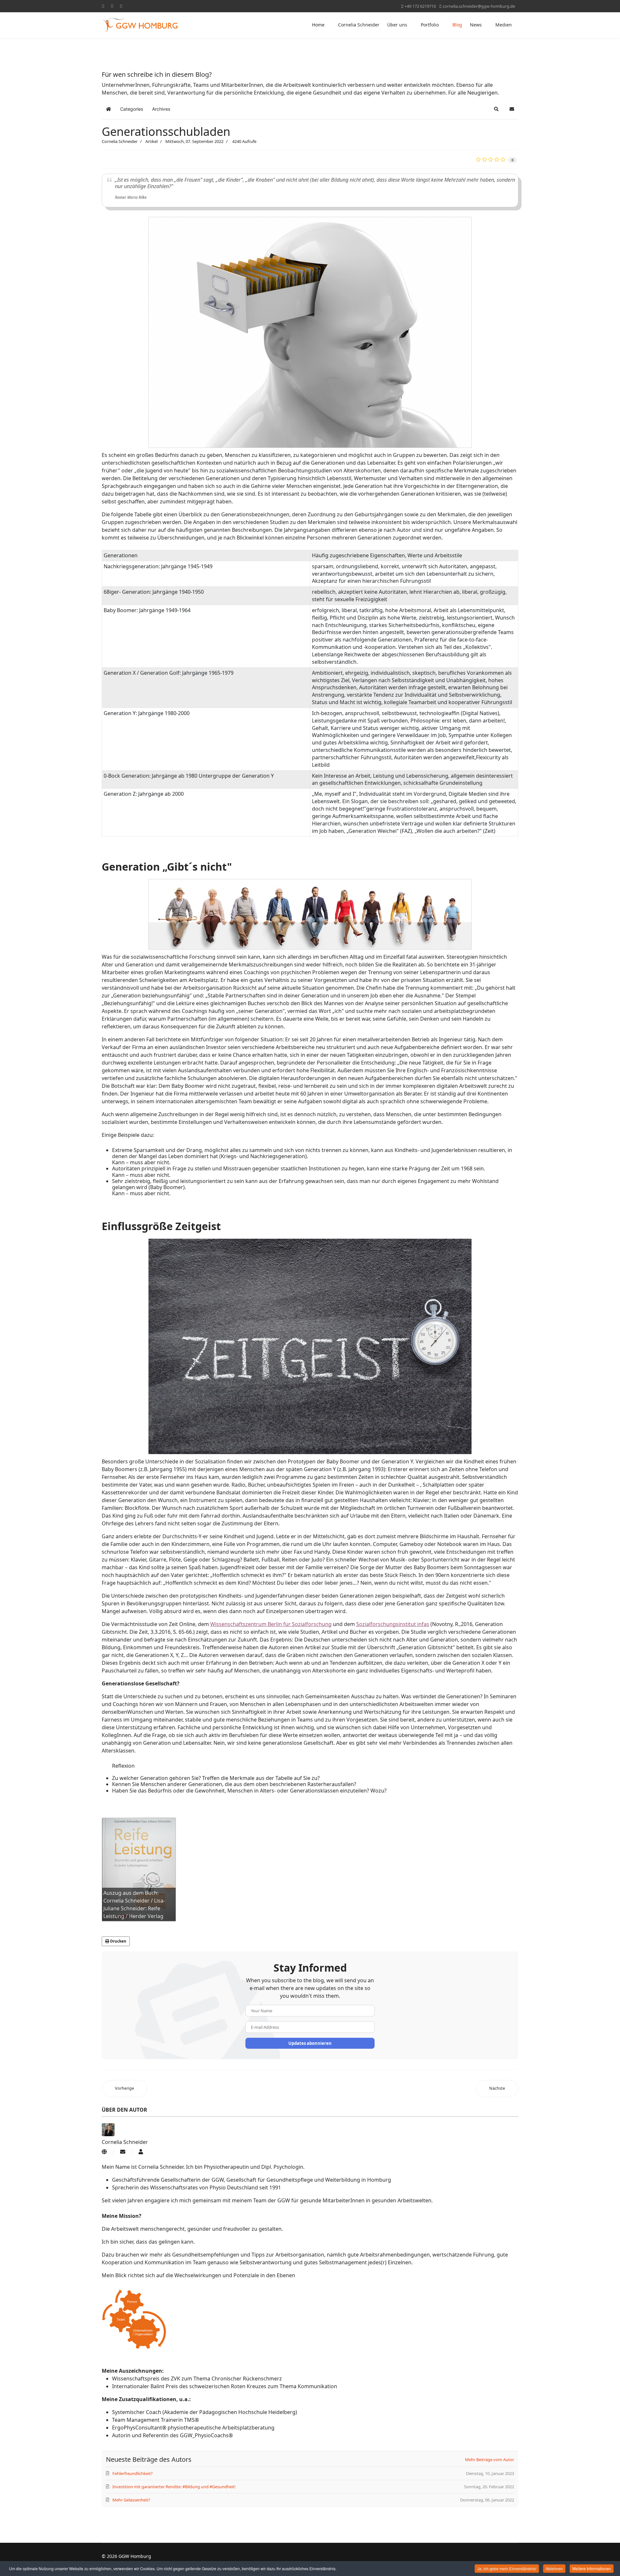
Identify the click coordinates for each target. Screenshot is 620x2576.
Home (318, 25)
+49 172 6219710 (420, 6)
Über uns (397, 25)
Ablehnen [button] (554, 2568)
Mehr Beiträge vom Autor (490, 2460)
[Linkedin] (121, 6)
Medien (504, 25)
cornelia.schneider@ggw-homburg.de (479, 6)
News (476, 25)
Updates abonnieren (310, 2043)
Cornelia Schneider (359, 25)
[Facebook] (103, 6)
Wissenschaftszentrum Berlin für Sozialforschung (271, 1624)
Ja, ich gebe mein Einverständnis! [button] (507, 2568)
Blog (457, 25)
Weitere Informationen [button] (592, 2568)
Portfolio (430, 25)
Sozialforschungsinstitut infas (393, 1624)
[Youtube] (112, 6)
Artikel (151, 141)
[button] (496, 109)
